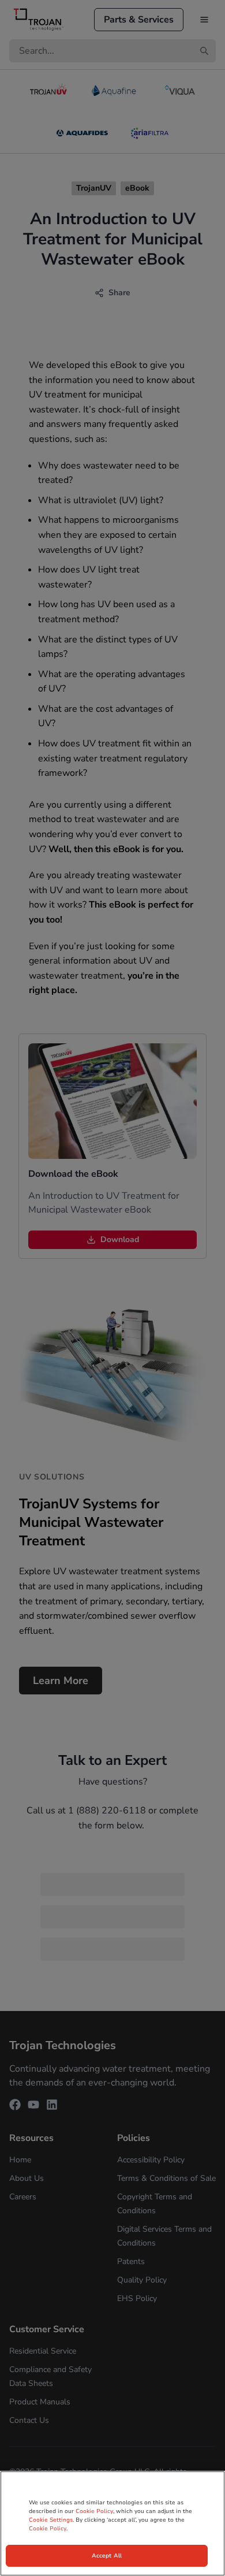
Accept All (107, 2556)
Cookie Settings (51, 2520)
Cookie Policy (94, 2511)
